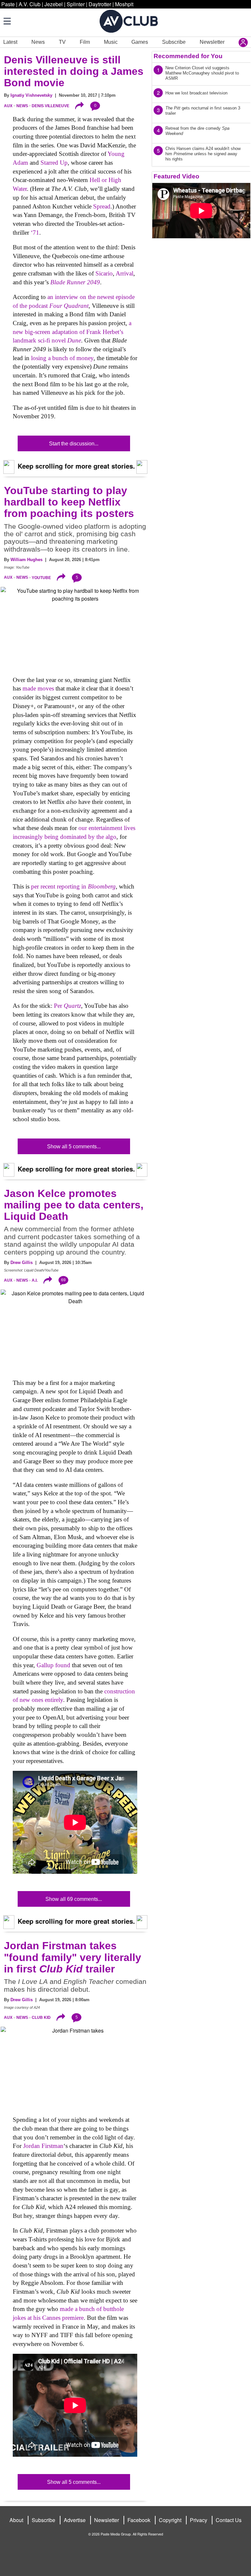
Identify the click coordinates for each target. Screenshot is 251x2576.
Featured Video (176, 176)
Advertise (75, 2520)
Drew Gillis (22, 1263)
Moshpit (124, 4)
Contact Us (229, 2520)
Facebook (139, 2520)
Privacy (199, 2520)
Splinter (76, 4)
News (38, 42)
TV (62, 42)
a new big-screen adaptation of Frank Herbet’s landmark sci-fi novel (72, 332)
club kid (41, 2018)
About (16, 2520)
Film (85, 42)
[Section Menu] (7, 21)
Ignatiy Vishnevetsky (31, 95)
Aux (8, 106)
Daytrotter (100, 4)
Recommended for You (188, 56)
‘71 (35, 233)
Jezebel (54, 4)
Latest (10, 42)
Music (111, 42)
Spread (102, 206)
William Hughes (26, 560)
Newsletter (212, 42)
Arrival (125, 273)
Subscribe (174, 42)
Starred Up (54, 163)
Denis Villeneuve (50, 106)
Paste (8, 4)
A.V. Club (30, 4)
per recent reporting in (73, 886)
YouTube (41, 577)
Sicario (104, 273)
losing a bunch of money (62, 358)
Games (140, 42)
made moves (38, 688)
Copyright (170, 2520)
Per (67, 1006)
